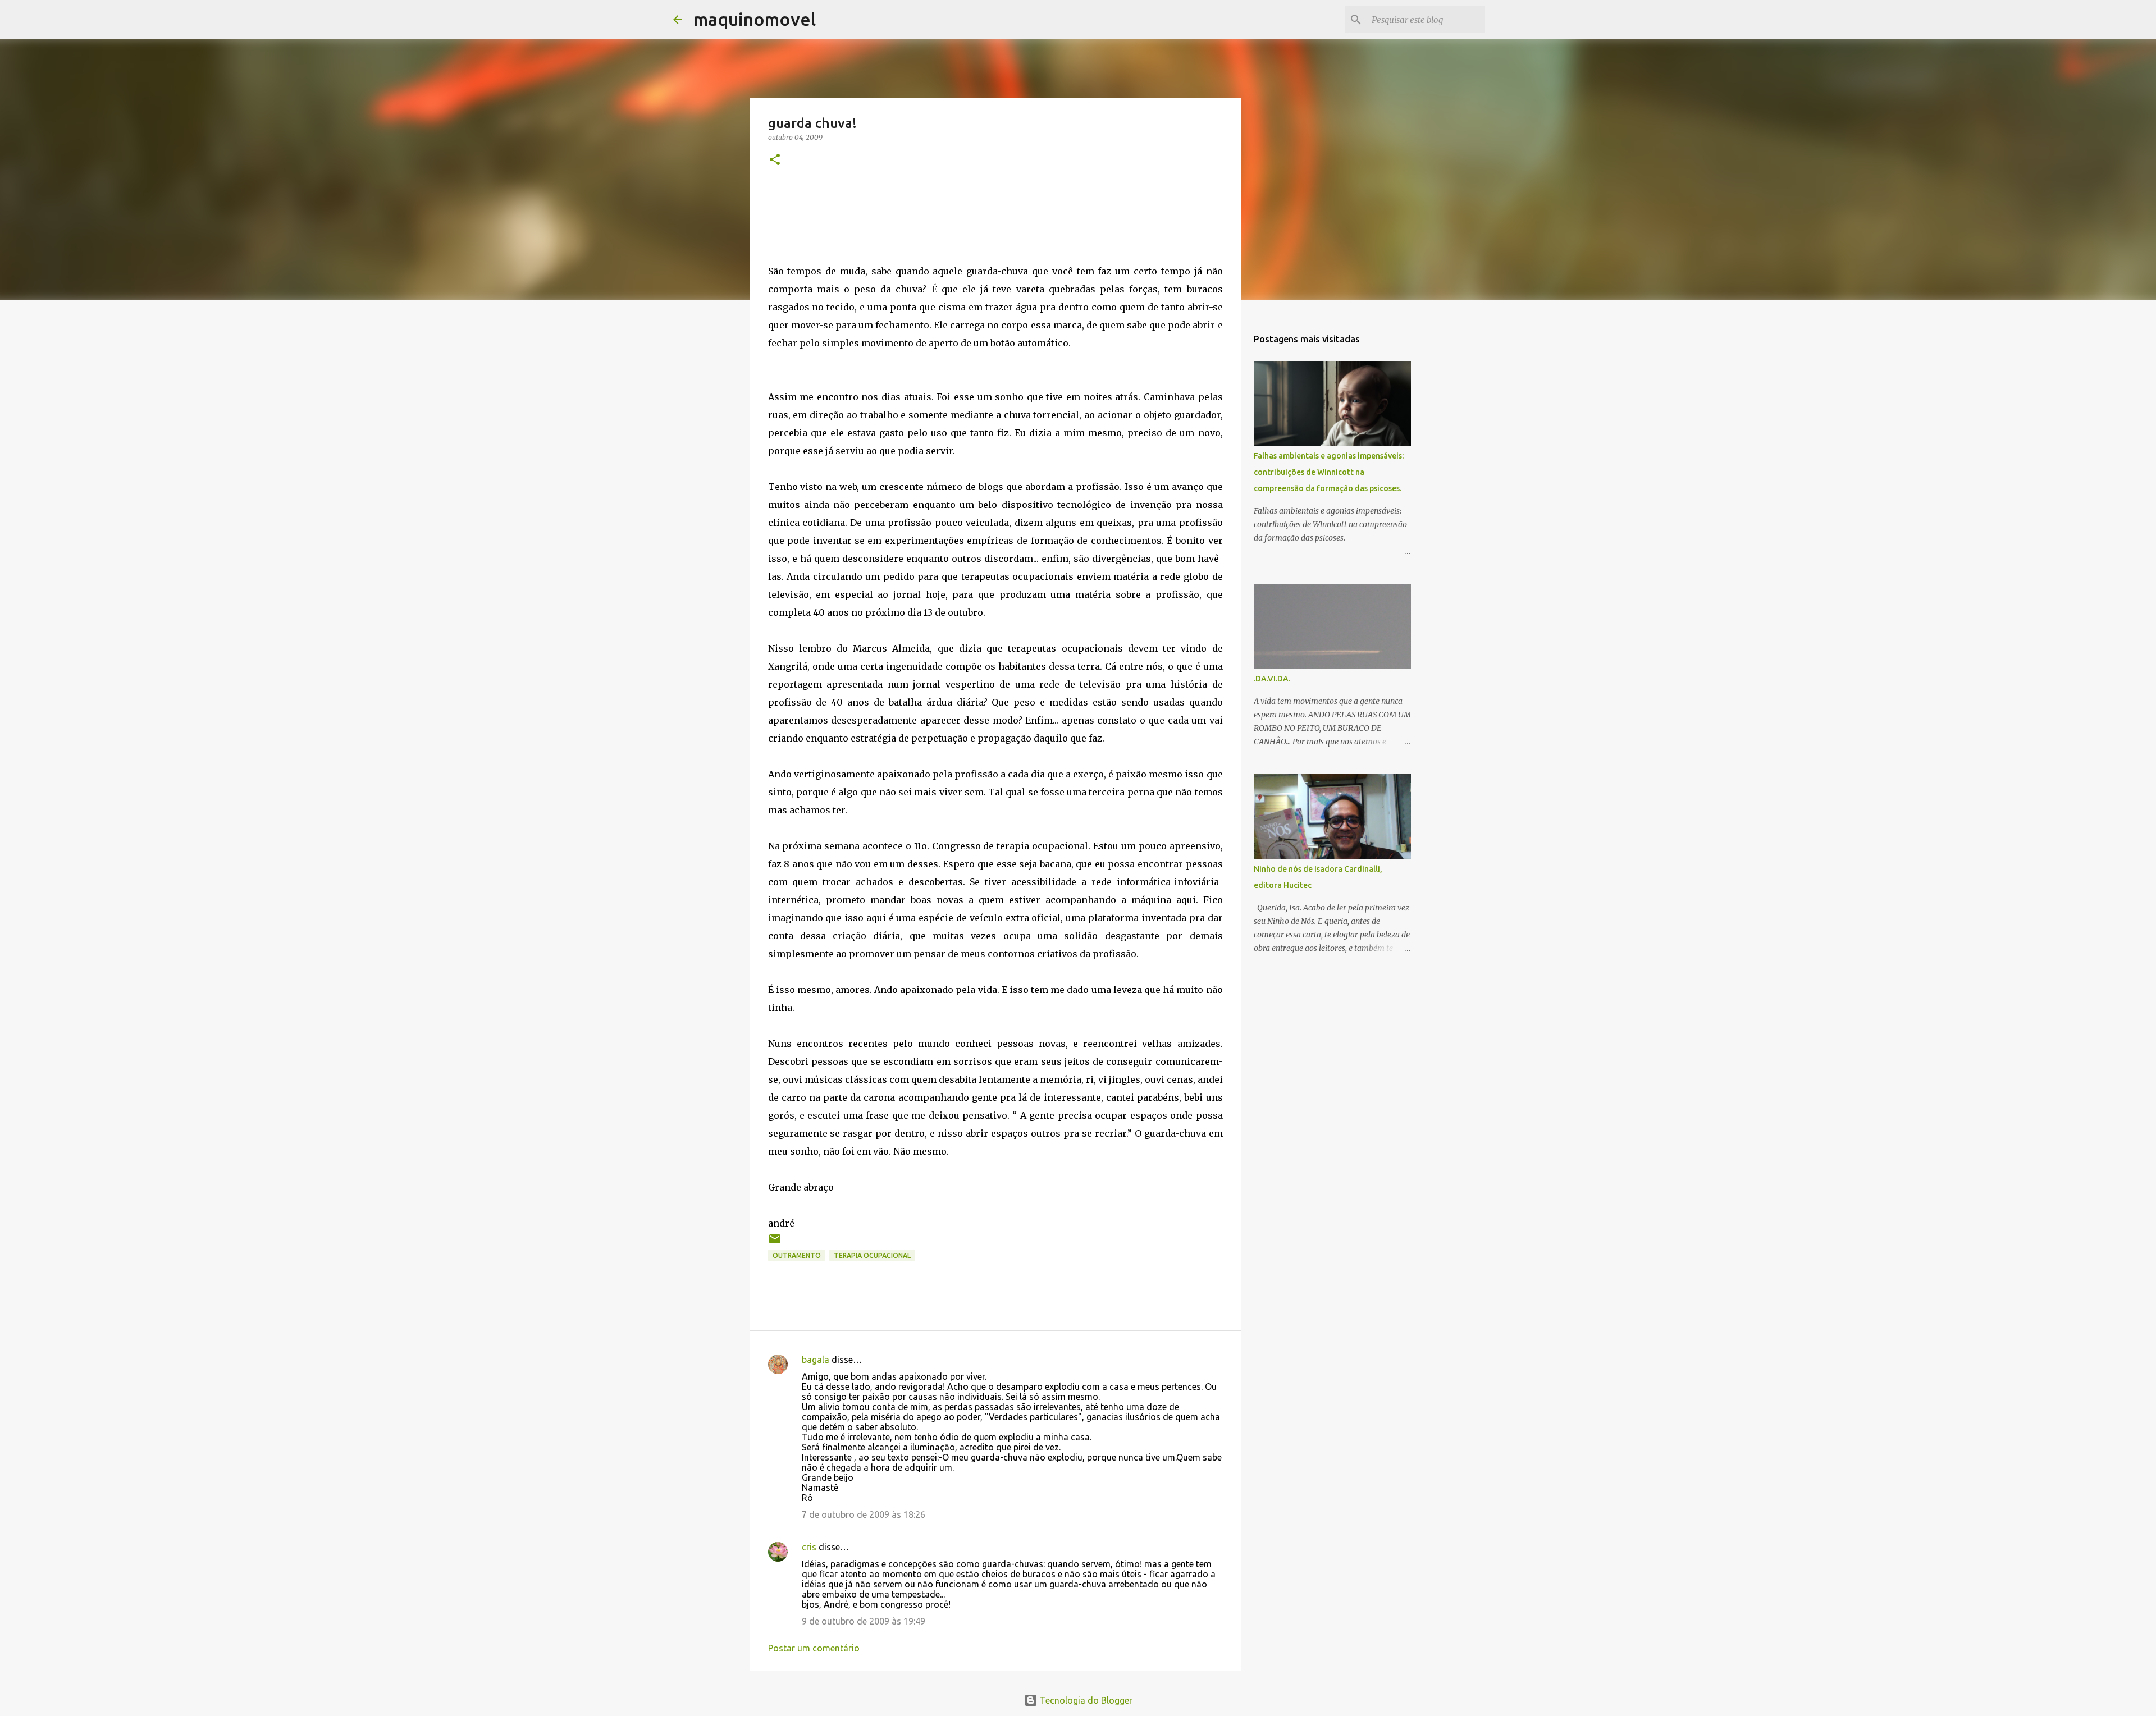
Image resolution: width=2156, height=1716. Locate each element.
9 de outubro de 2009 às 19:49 (864, 1621)
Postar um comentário (814, 1648)
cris (809, 1547)
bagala (816, 1360)
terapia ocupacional (872, 1255)
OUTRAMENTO (797, 1255)
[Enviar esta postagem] (775, 1243)
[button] (775, 160)
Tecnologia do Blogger (1085, 1700)
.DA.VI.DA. (1272, 679)
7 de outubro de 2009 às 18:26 (864, 1514)
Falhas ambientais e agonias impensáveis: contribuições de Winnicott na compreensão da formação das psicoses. (1329, 472)
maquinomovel (755, 19)
